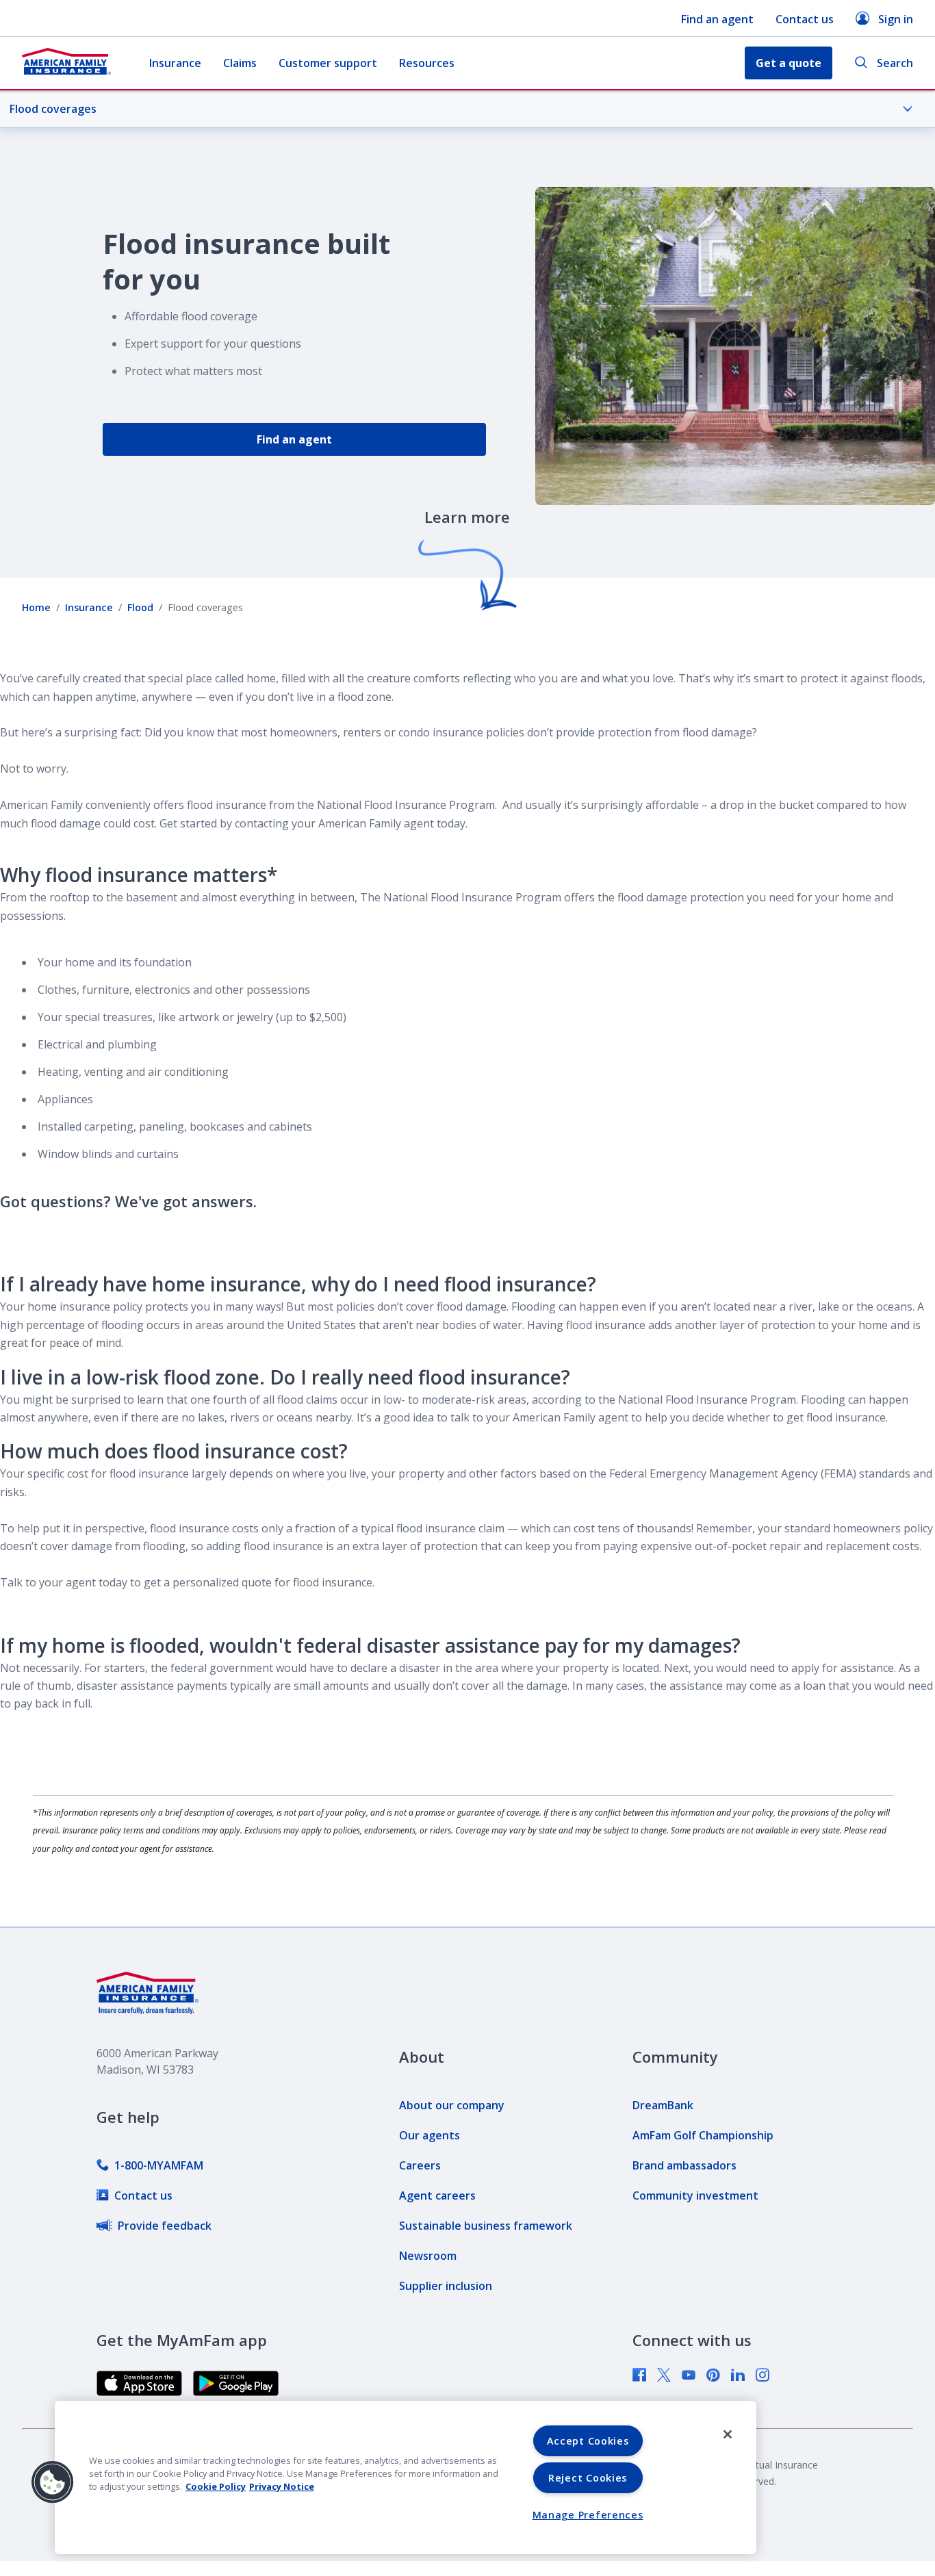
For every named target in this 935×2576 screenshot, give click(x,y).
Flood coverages (53, 109)
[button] (53, 2482)
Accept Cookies (588, 2441)
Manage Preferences (588, 2515)
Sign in (896, 19)
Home (36, 607)
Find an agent (717, 19)
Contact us (805, 19)
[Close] (728, 2434)
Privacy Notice (282, 2486)
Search (895, 63)
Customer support (328, 63)
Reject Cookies (588, 2478)
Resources (427, 63)
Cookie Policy (216, 2486)
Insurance (175, 63)
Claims (240, 63)
